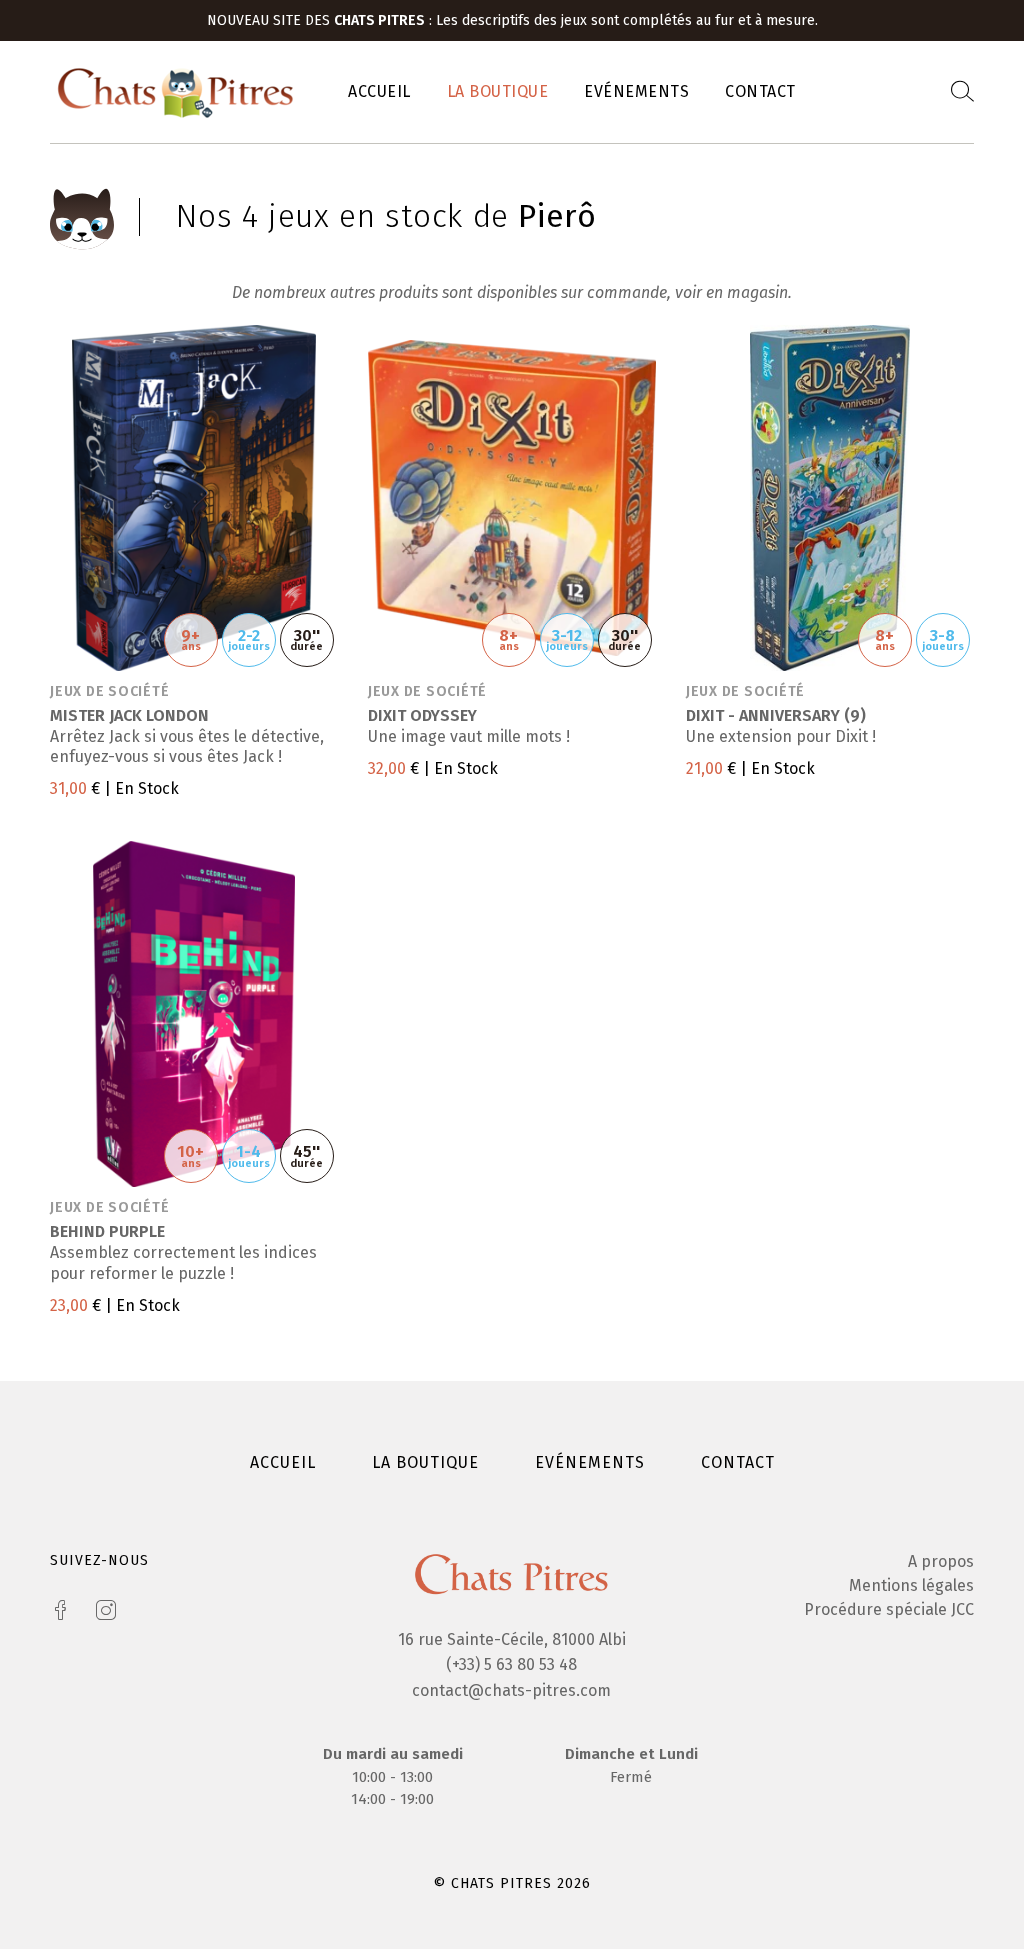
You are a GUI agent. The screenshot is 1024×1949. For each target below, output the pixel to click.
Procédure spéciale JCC (889, 1609)
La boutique (498, 91)
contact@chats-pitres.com (511, 1690)
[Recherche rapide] (962, 92)
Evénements (636, 91)
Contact (760, 91)
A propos (941, 1561)
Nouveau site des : (321, 20)
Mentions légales (911, 1585)
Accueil (379, 91)
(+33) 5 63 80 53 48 (511, 1664)
